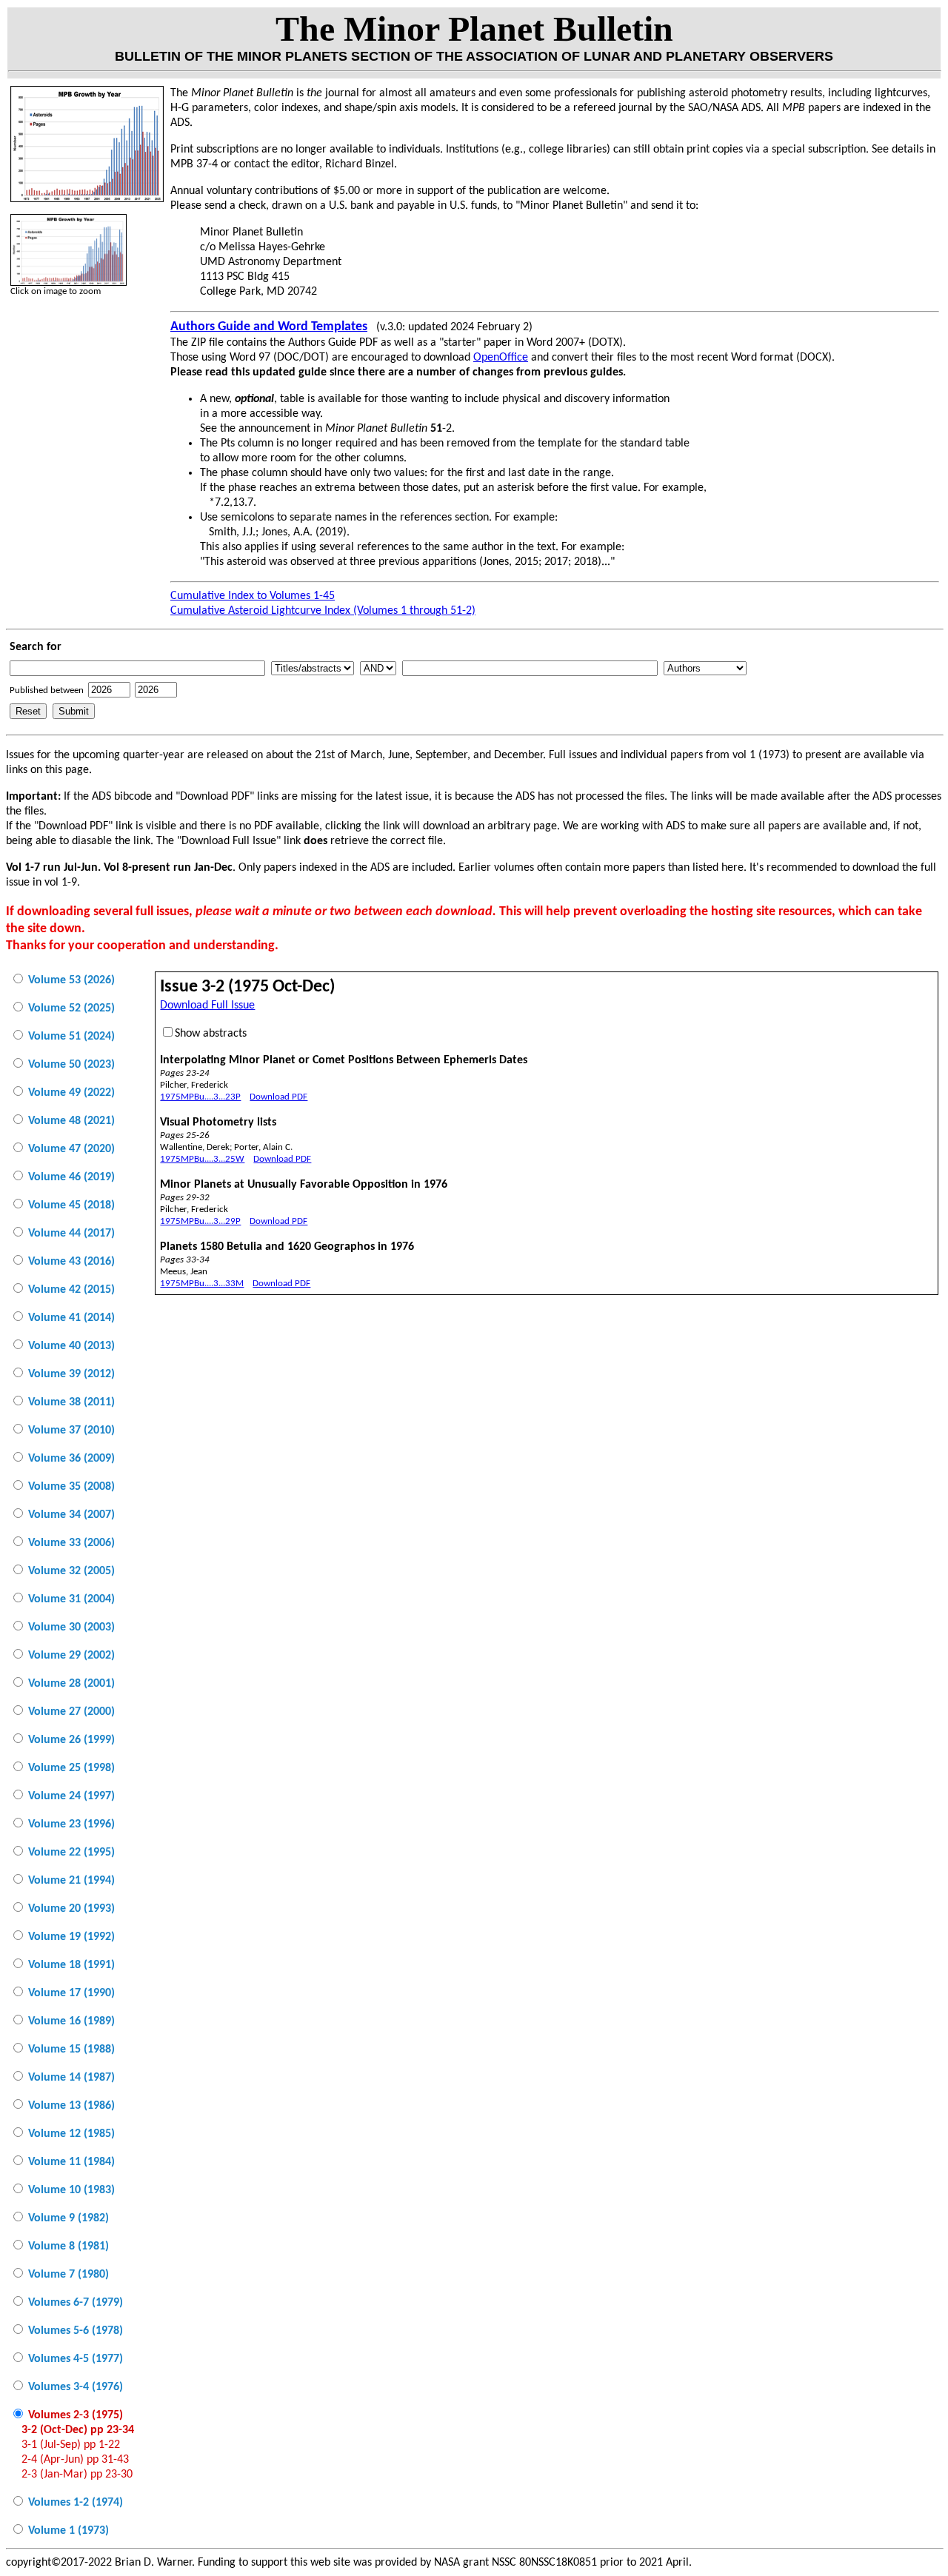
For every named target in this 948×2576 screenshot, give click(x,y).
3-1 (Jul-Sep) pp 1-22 (71, 2445)
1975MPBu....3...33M (202, 1284)
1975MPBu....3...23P (200, 1097)
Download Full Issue (207, 1006)
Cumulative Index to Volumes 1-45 (253, 596)
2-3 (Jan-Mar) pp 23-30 (77, 2475)
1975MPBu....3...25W (202, 1159)
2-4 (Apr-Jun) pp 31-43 (75, 2460)
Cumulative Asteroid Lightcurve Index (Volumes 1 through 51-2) (323, 611)
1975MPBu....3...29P (200, 1221)
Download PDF (278, 1097)
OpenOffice (501, 358)
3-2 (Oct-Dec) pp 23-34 (78, 2430)
